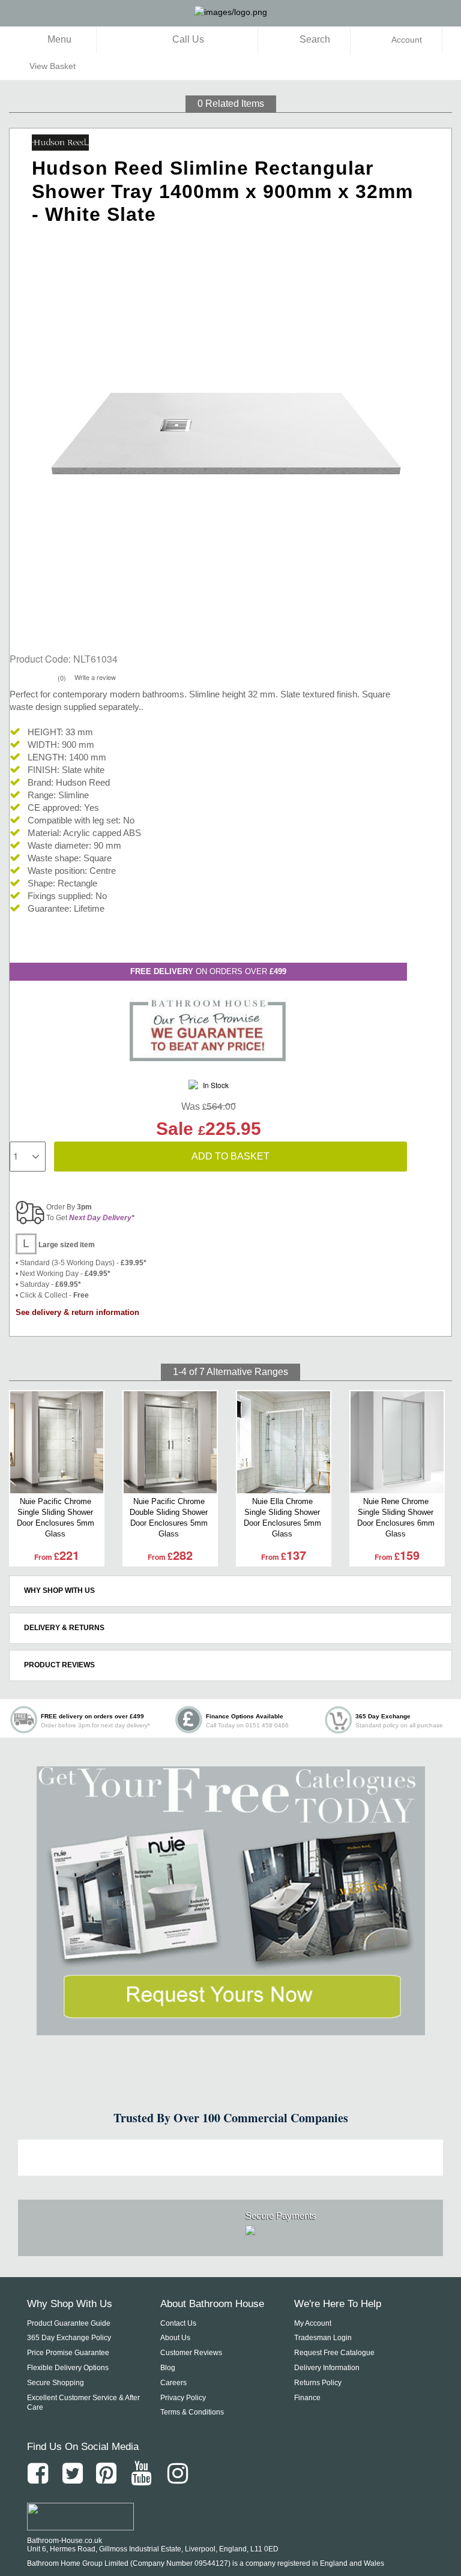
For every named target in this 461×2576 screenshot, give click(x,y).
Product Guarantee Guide (69, 2323)
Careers (173, 2383)
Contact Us (178, 2323)
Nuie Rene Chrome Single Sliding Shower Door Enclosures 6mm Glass (396, 1518)
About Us (175, 2338)
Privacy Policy (183, 2398)
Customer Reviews (191, 2353)
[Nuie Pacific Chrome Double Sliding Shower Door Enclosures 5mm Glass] (170, 1442)
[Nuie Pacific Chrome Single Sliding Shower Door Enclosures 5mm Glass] (57, 1442)
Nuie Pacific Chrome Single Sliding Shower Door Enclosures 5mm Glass (56, 1518)
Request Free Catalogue (334, 2353)
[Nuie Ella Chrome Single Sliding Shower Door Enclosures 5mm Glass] (284, 1442)
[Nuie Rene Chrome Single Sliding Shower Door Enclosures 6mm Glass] (397, 1442)
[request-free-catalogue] (230, 1901)
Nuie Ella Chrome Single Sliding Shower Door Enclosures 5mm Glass (282, 1518)
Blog (168, 2368)
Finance (307, 2398)
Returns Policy (318, 2383)
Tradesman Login (323, 2338)
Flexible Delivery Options (68, 2368)
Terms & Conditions (192, 2412)
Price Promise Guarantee (68, 2353)
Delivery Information (327, 2368)
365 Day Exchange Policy (69, 2338)
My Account (313, 2323)
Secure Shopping (56, 2383)
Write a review (95, 677)
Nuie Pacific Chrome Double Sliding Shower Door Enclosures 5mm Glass (169, 1518)
